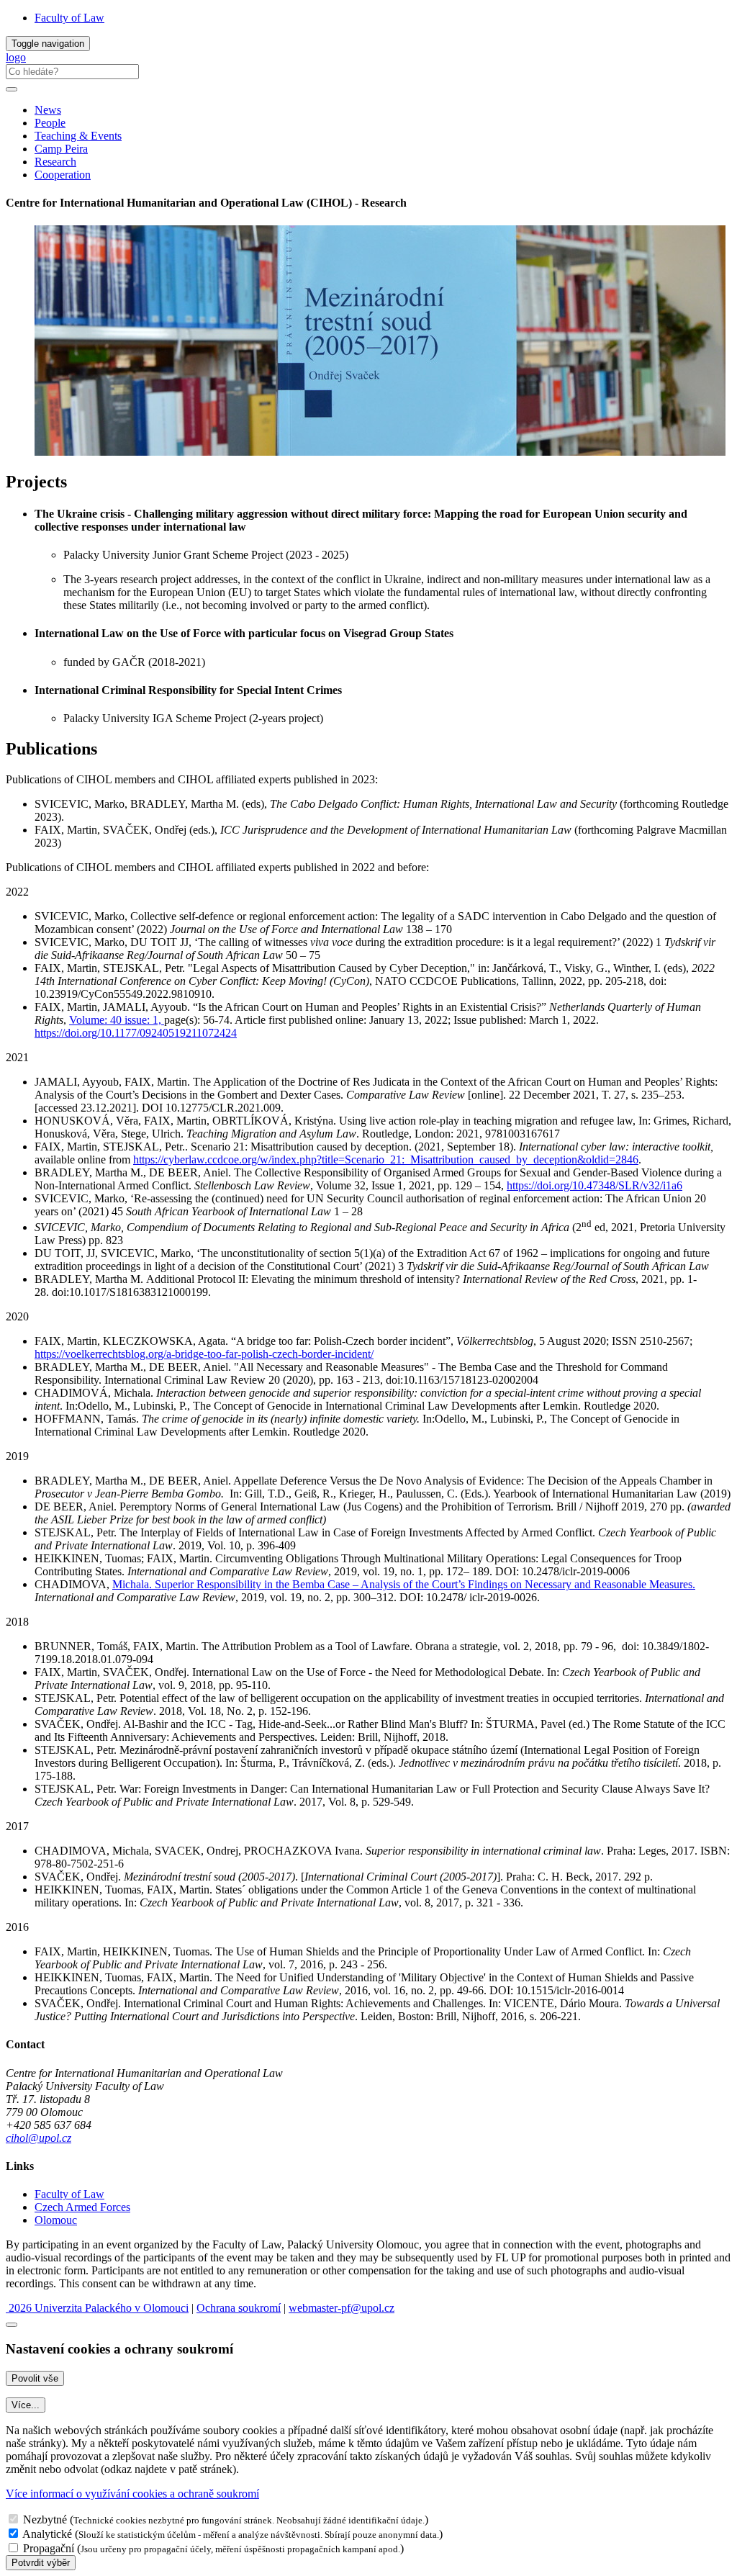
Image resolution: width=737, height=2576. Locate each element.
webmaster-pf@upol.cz (342, 2308)
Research (55, 162)
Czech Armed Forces (82, 2207)
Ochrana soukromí (239, 2308)
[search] (12, 89)
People (50, 123)
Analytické (47, 2534)
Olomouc (56, 2220)
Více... (26, 2405)
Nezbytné (45, 2519)
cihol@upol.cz (39, 2138)
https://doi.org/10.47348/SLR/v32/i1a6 (594, 1185)
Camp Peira (61, 149)
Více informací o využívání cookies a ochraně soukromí (132, 2494)
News (48, 110)
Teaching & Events (78, 136)
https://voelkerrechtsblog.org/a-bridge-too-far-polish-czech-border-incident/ (204, 1354)
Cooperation (63, 175)
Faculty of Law (69, 18)
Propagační (49, 2548)
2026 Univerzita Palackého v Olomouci (97, 2308)
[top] (12, 2325)
